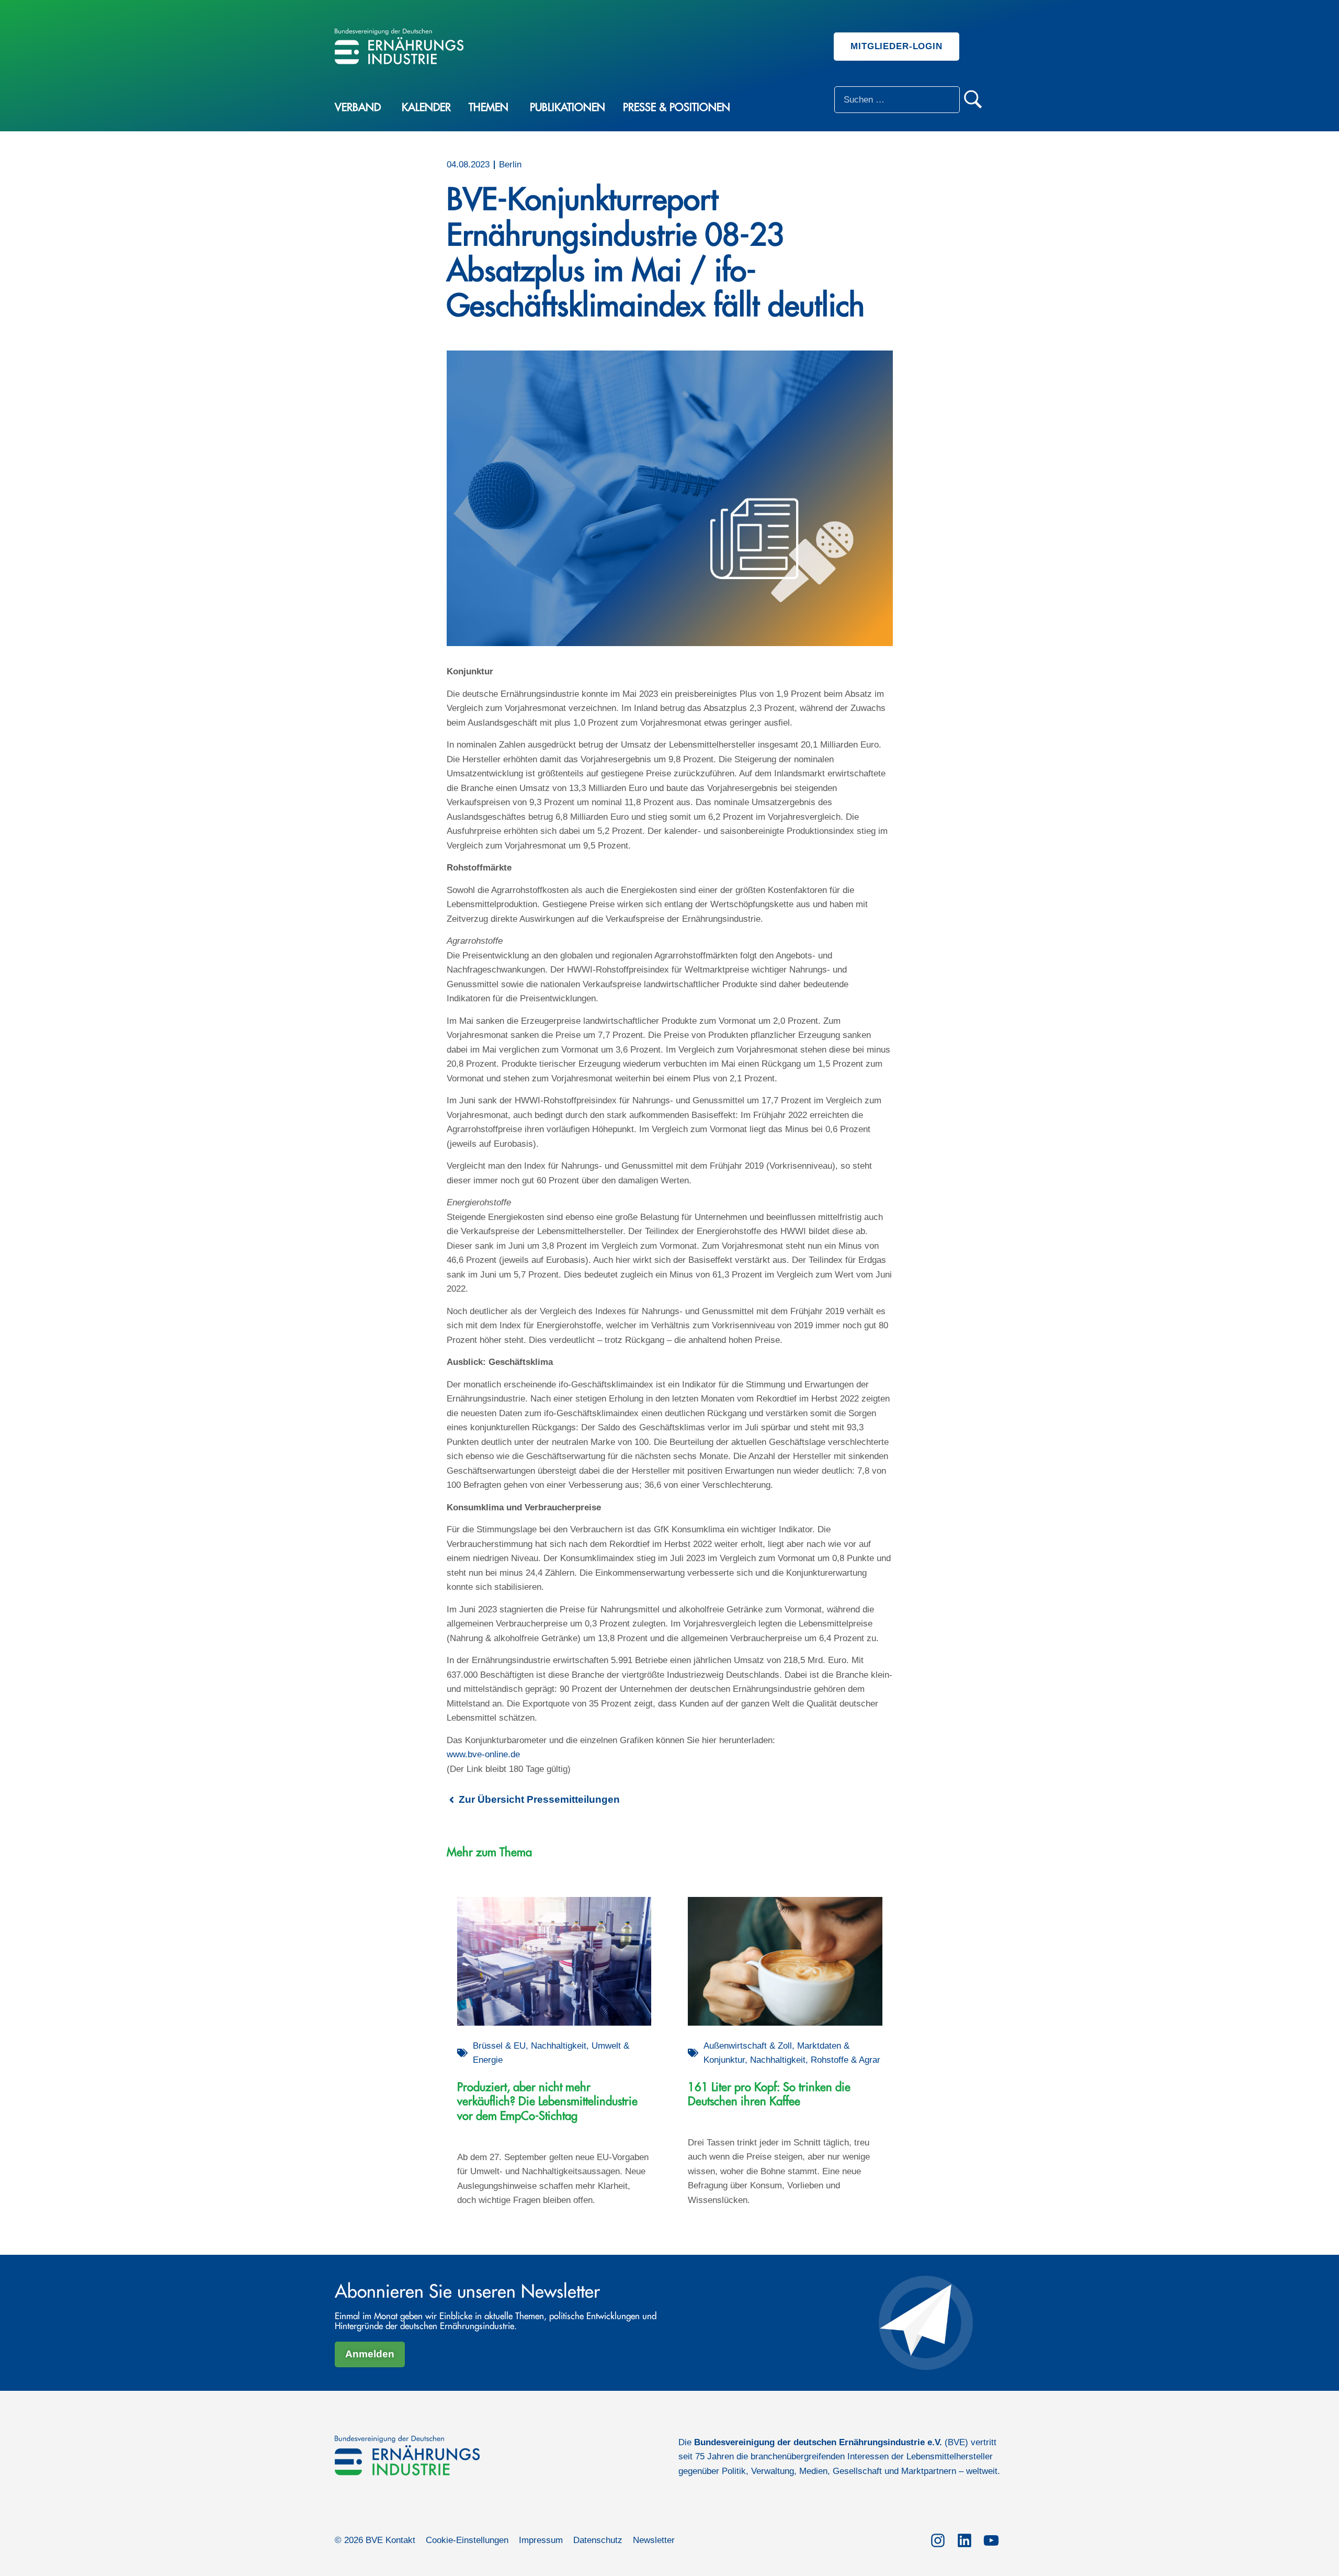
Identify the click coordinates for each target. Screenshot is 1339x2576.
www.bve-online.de (483, 1754)
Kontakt (400, 2540)
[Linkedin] (964, 2539)
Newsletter (654, 2540)
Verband (358, 108)
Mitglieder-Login (897, 46)
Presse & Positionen (677, 108)
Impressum (541, 2540)
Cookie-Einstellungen (467, 2540)
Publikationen (568, 108)
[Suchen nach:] (897, 100)
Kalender (426, 108)
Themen (489, 108)
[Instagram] (938, 2539)
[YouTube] (991, 2539)
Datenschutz (598, 2540)
